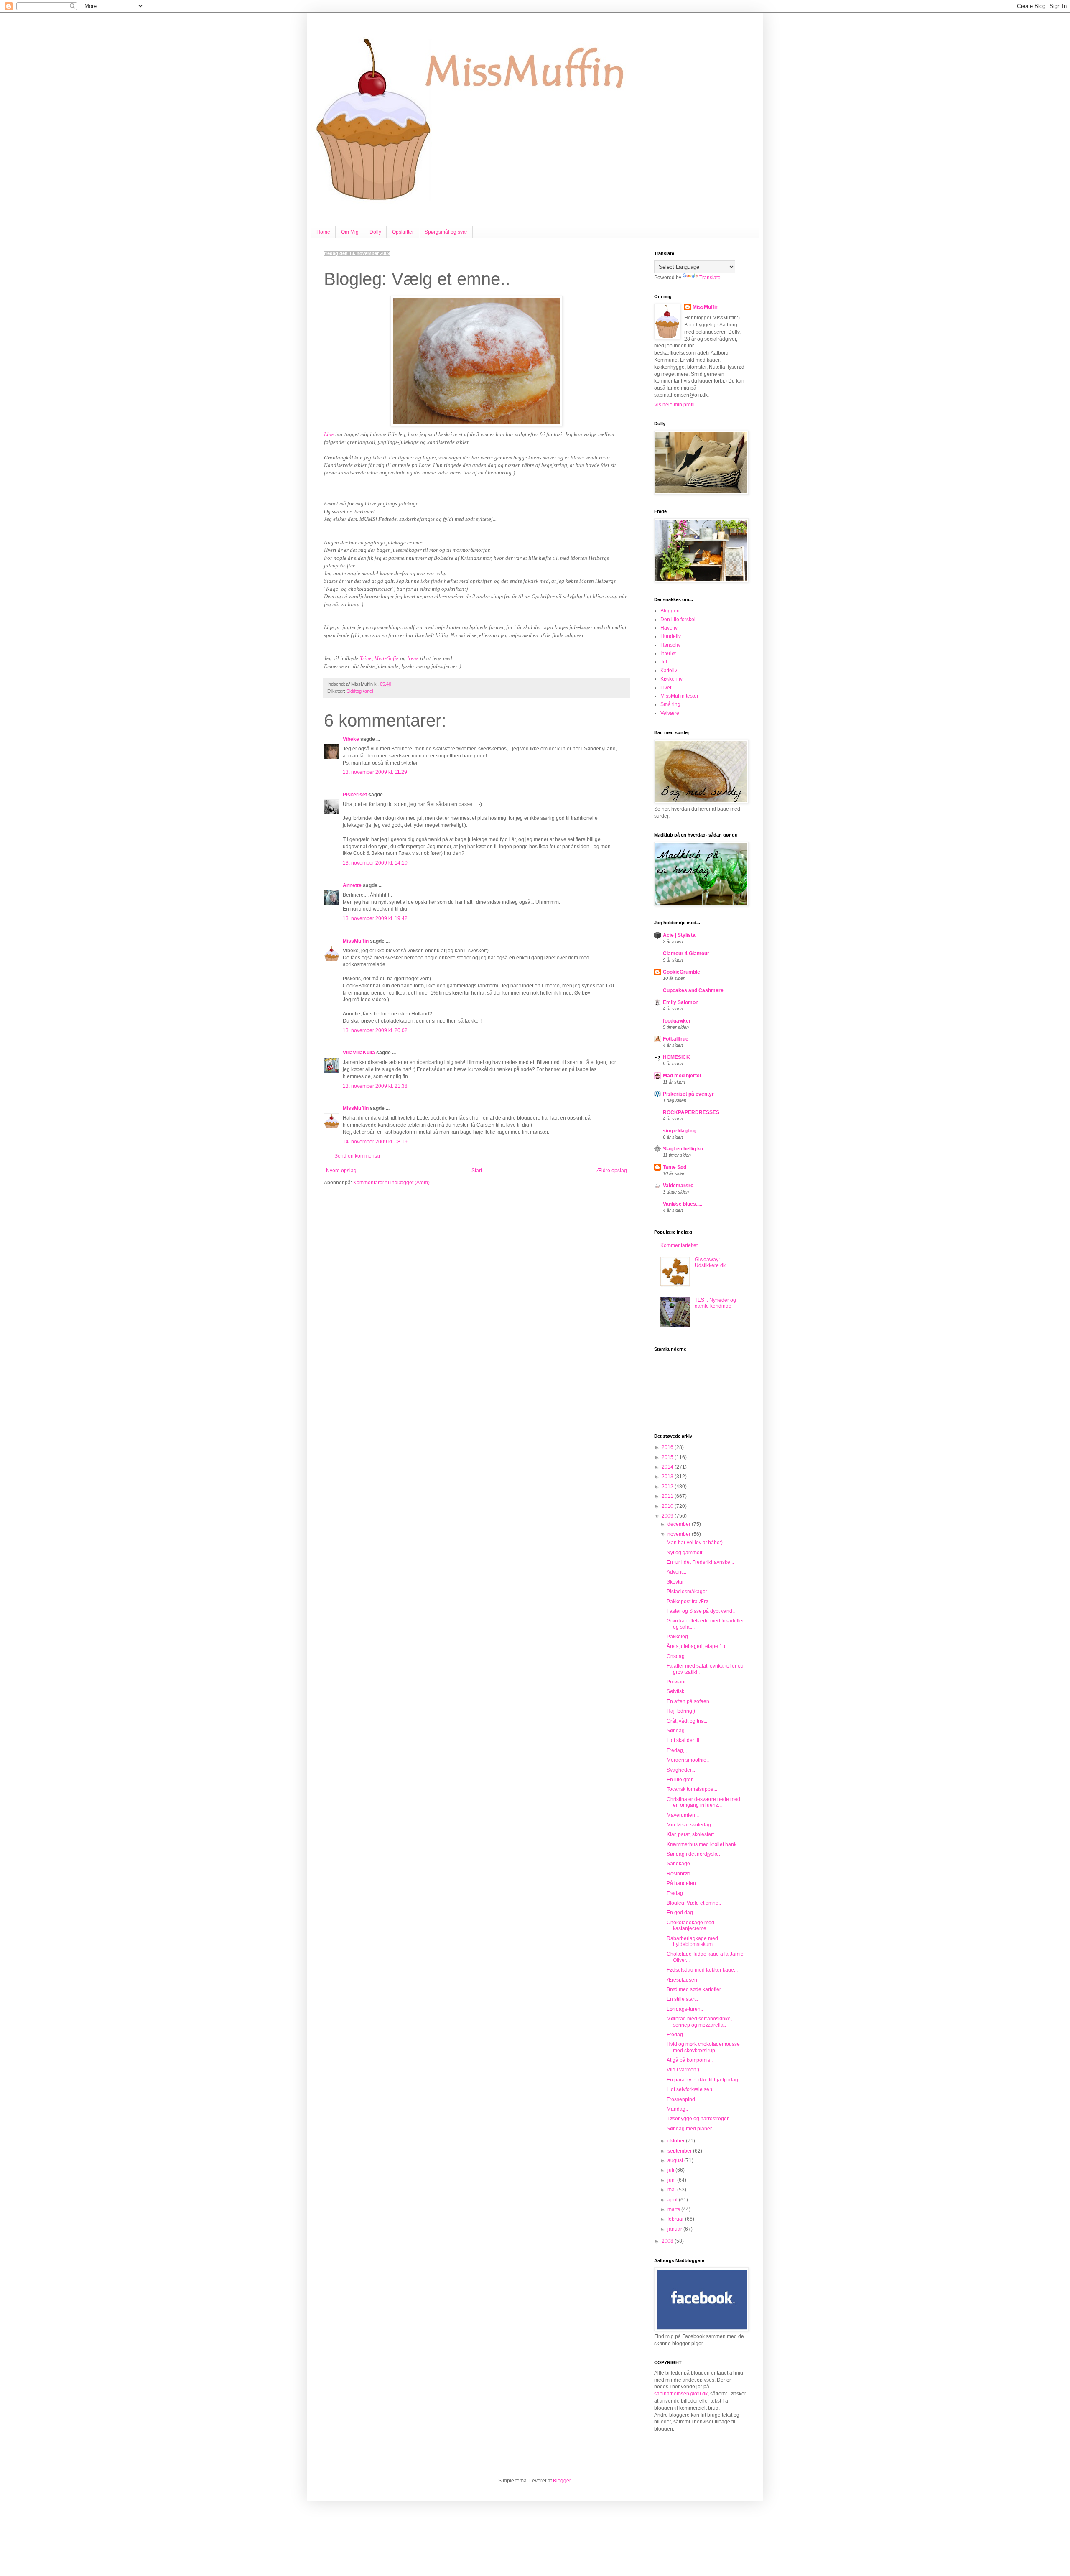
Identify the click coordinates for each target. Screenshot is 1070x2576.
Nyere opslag (341, 1171)
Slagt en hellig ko (683, 1149)
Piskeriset (355, 795)
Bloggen (670, 611)
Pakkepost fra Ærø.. (689, 1602)
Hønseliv (670, 645)
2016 (668, 1447)
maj (672, 2190)
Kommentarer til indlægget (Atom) (391, 1183)
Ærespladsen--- (684, 1980)
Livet (666, 688)
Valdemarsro (678, 1186)
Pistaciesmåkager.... (689, 1592)
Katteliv (669, 671)
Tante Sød (675, 1167)
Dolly (375, 232)
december (680, 1524)
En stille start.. (682, 1999)
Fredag (675, 1893)
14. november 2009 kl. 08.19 (375, 1142)
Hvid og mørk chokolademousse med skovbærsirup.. (703, 2047)
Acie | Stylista (679, 935)
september (680, 2151)
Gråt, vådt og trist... (688, 1721)
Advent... (676, 1572)
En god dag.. (681, 1913)
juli (671, 2170)
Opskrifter (403, 232)
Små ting (670, 704)
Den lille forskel (678, 620)
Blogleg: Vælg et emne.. (694, 1903)
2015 (668, 1457)
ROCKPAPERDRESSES (691, 1112)
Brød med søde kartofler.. (695, 1989)
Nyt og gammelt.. (686, 1553)
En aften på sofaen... (690, 1701)
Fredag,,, (677, 1750)
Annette (352, 885)
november (680, 1534)
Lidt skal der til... (685, 1740)
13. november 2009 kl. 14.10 (375, 863)
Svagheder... (681, 1770)
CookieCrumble (681, 972)
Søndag (676, 1731)
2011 (668, 1496)
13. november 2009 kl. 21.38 (375, 1086)
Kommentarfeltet (679, 1245)
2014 (668, 1467)
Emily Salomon (681, 1002)
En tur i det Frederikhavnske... (700, 1562)
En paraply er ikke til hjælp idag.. (704, 2080)
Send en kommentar (357, 1156)
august (676, 2160)
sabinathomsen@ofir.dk (681, 2394)
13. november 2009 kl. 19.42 (375, 918)
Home (323, 232)
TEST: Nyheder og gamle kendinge (715, 1303)
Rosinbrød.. (680, 1874)
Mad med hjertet (682, 1076)
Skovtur (675, 1582)
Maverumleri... (683, 1815)
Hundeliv (671, 636)
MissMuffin (356, 941)
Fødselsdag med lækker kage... (702, 1970)
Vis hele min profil (674, 405)
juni (672, 2180)
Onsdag (676, 1656)
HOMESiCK (676, 1057)
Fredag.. (676, 2035)
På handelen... (683, 1883)
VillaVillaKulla (359, 1053)
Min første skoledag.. (690, 1825)
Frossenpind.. (682, 2099)
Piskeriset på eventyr (688, 1094)
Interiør (668, 653)
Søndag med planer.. (690, 2129)
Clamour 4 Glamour (686, 954)
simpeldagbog (680, 1131)
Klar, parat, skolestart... (692, 1834)
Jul (664, 662)
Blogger (562, 2481)
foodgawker (677, 1021)
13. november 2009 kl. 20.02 (375, 1030)
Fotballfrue (676, 1039)
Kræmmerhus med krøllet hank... (703, 1844)
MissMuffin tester (679, 696)
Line (330, 434)
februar (676, 2219)
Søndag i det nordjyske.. (694, 1854)
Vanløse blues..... (683, 1204)
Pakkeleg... (679, 1637)
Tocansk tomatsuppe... (692, 1789)
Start (477, 1171)
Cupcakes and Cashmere (693, 990)
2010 (668, 1506)
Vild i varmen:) (683, 2070)
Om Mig (350, 232)
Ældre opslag (612, 1171)
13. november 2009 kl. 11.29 (375, 772)
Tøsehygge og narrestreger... (699, 2119)
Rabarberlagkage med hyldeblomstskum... (692, 1941)
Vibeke (351, 739)
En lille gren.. (681, 1780)
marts (674, 2209)
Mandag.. (677, 2109)
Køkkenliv (671, 679)
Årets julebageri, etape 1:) (696, 1646)
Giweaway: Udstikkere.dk (710, 1262)
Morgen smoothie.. (688, 1760)
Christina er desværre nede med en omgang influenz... (703, 1802)
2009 (668, 1516)
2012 (668, 1487)
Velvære (670, 713)
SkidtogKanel (360, 691)
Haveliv (669, 628)
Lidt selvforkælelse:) (689, 2089)
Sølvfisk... (677, 1691)
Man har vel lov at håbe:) (695, 1543)
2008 (668, 2241)
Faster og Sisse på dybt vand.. (701, 1611)
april (673, 2200)
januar (675, 2229)
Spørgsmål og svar (446, 232)
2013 (668, 1477)
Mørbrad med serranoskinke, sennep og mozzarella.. (699, 2022)
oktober (677, 2141)
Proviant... (678, 1682)
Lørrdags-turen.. (685, 2009)
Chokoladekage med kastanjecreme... (690, 1926)
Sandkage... (680, 1864)
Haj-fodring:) (681, 1711)
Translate (710, 278)
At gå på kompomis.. (690, 2060)
